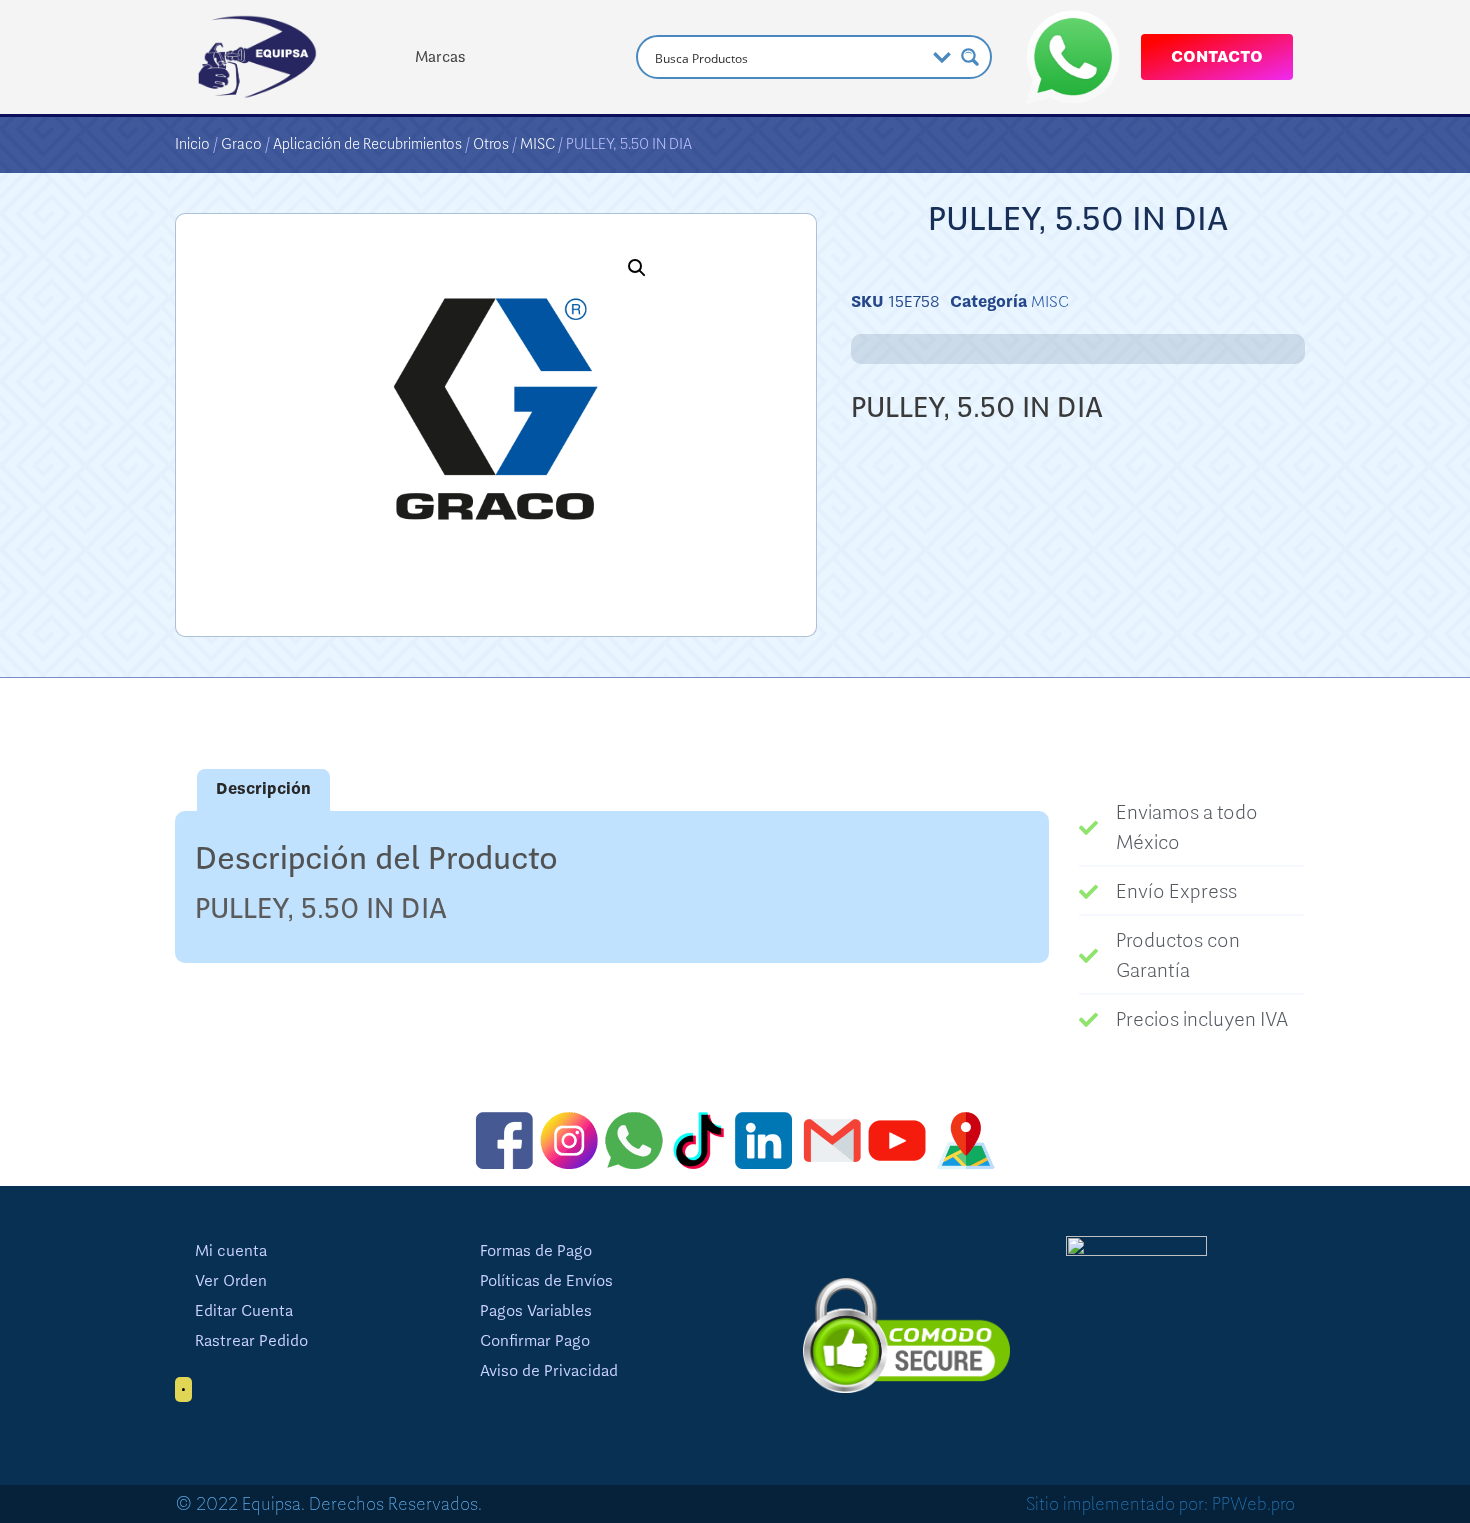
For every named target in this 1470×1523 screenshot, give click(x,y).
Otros (491, 144)
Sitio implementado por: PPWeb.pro (1160, 1504)
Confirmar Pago (535, 1341)
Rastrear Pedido (251, 1341)
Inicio (192, 144)
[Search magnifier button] (970, 57)
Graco (241, 144)
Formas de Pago (536, 1251)
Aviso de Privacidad (549, 1371)
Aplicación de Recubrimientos (367, 144)
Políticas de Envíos (546, 1281)
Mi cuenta (231, 1251)
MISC (537, 144)
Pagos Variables (536, 1311)
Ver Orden (231, 1281)
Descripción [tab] (263, 789)
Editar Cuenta (244, 1311)
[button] (637, 268)
